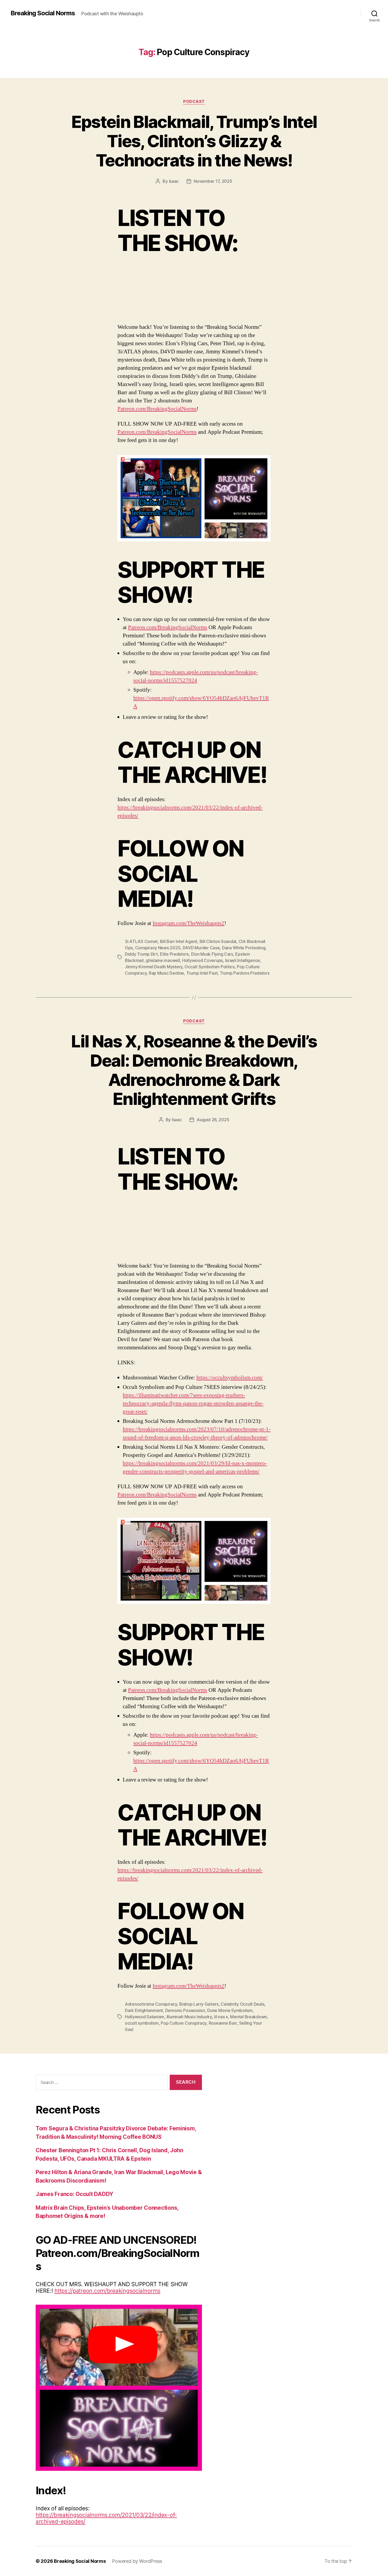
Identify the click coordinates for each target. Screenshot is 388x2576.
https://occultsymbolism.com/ (230, 1378)
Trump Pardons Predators (245, 973)
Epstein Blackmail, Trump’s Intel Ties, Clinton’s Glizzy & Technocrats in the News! (194, 141)
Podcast (194, 102)
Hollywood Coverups (202, 960)
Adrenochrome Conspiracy (151, 2004)
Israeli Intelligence (243, 960)
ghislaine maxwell (163, 960)
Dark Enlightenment (144, 2010)
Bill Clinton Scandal (218, 941)
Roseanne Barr (223, 2023)
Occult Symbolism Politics (209, 967)
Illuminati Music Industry (189, 2017)
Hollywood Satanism (145, 2017)
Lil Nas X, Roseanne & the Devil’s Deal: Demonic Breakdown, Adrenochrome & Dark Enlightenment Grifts (194, 1070)
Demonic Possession (185, 2010)
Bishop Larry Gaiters (199, 2004)
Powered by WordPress (137, 2561)
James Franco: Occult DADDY (74, 2194)
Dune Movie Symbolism (230, 2010)
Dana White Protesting (244, 948)
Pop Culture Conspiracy (184, 2023)
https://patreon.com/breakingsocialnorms (107, 2291)
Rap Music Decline (166, 973)
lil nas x (221, 2017)
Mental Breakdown (249, 2017)
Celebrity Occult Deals (242, 2004)
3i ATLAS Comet (141, 941)
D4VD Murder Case (201, 948)
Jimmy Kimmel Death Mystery (154, 967)
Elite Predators (174, 954)
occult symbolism (142, 2023)
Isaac (174, 181)
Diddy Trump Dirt (141, 954)
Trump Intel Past (202, 973)
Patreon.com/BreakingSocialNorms (157, 409)
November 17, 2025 (213, 181)
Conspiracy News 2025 (158, 948)
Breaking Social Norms (43, 13)
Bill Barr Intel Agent (179, 941)
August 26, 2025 (213, 1120)
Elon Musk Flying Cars (212, 954)
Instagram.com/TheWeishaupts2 (188, 923)
